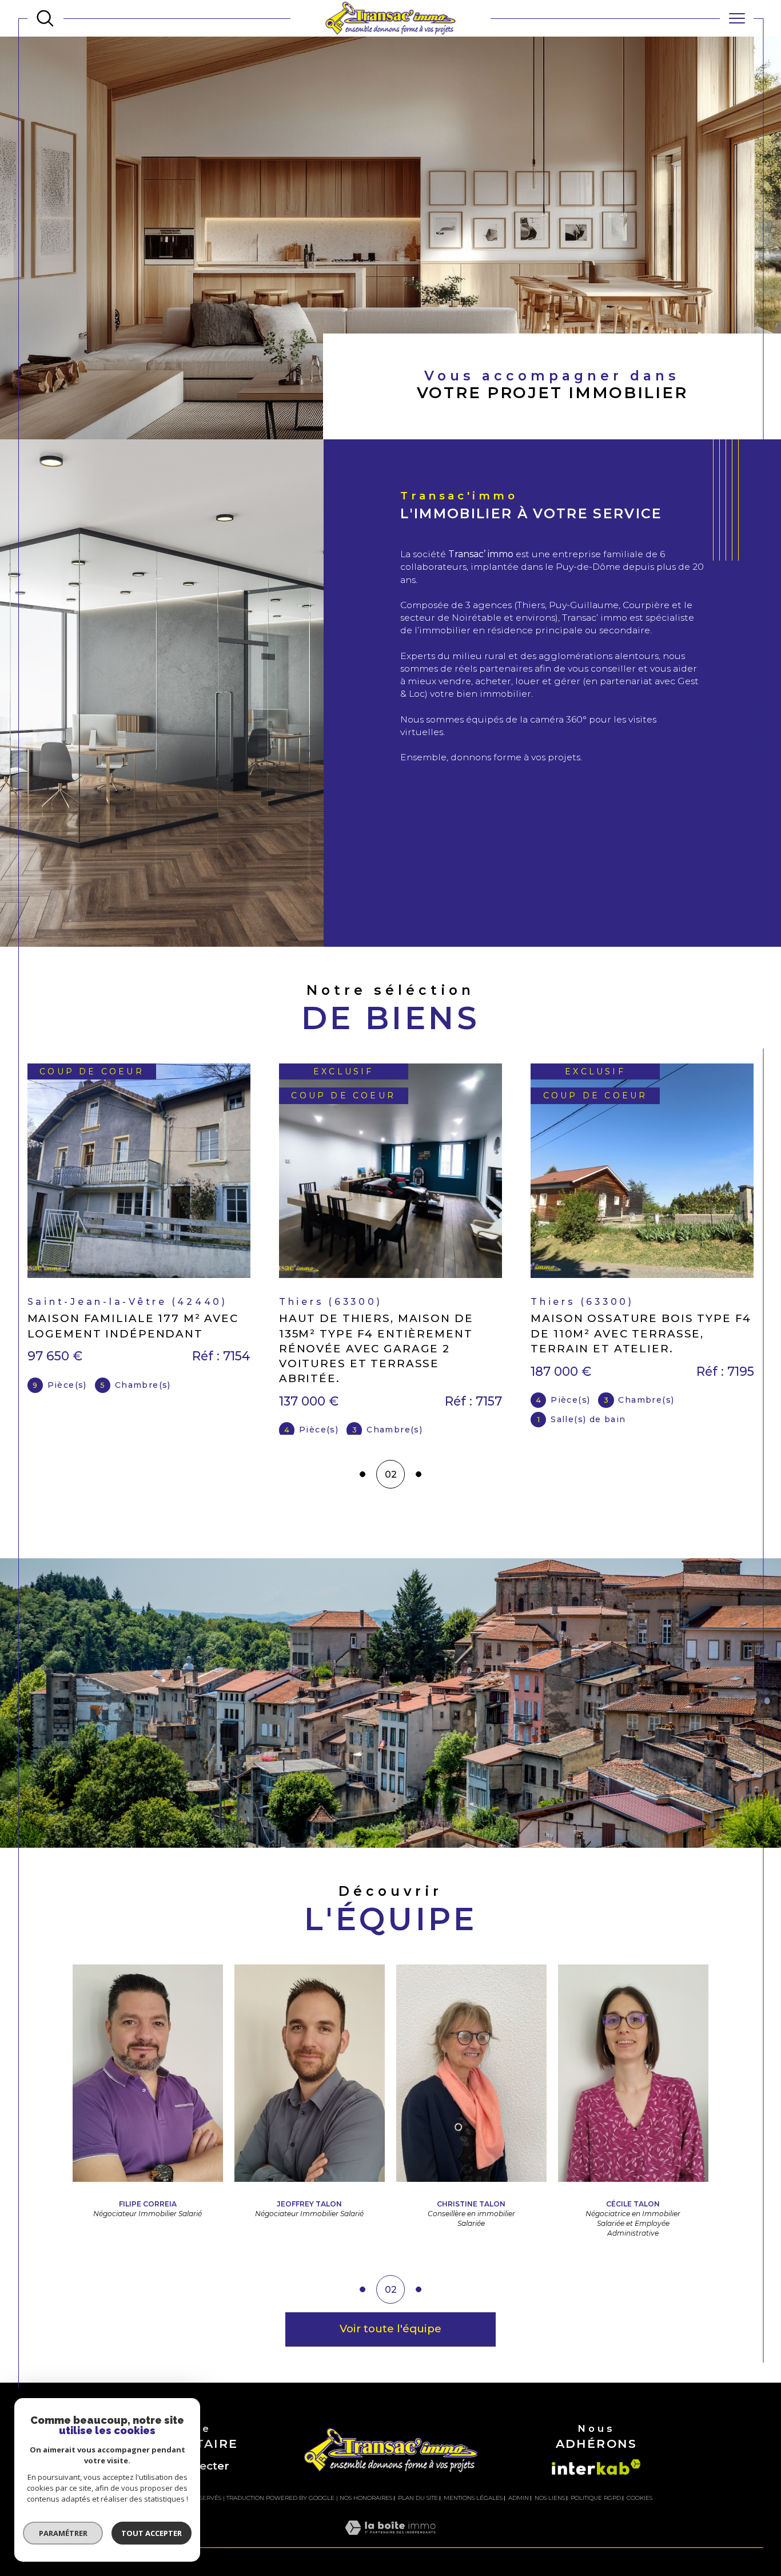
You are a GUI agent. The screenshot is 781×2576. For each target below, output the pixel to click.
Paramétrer (63, 2533)
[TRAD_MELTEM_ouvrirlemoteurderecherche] (45, 18)
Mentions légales (473, 2512)
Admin (519, 2512)
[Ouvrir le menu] (737, 18)
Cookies (639, 2513)
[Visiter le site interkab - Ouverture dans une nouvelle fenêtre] (596, 2481)
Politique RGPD (596, 2512)
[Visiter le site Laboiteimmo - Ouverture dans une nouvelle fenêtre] (390, 2555)
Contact (763, 731)
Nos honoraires (366, 2512)
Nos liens (550, 2512)
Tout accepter (152, 2533)
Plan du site (418, 2512)
